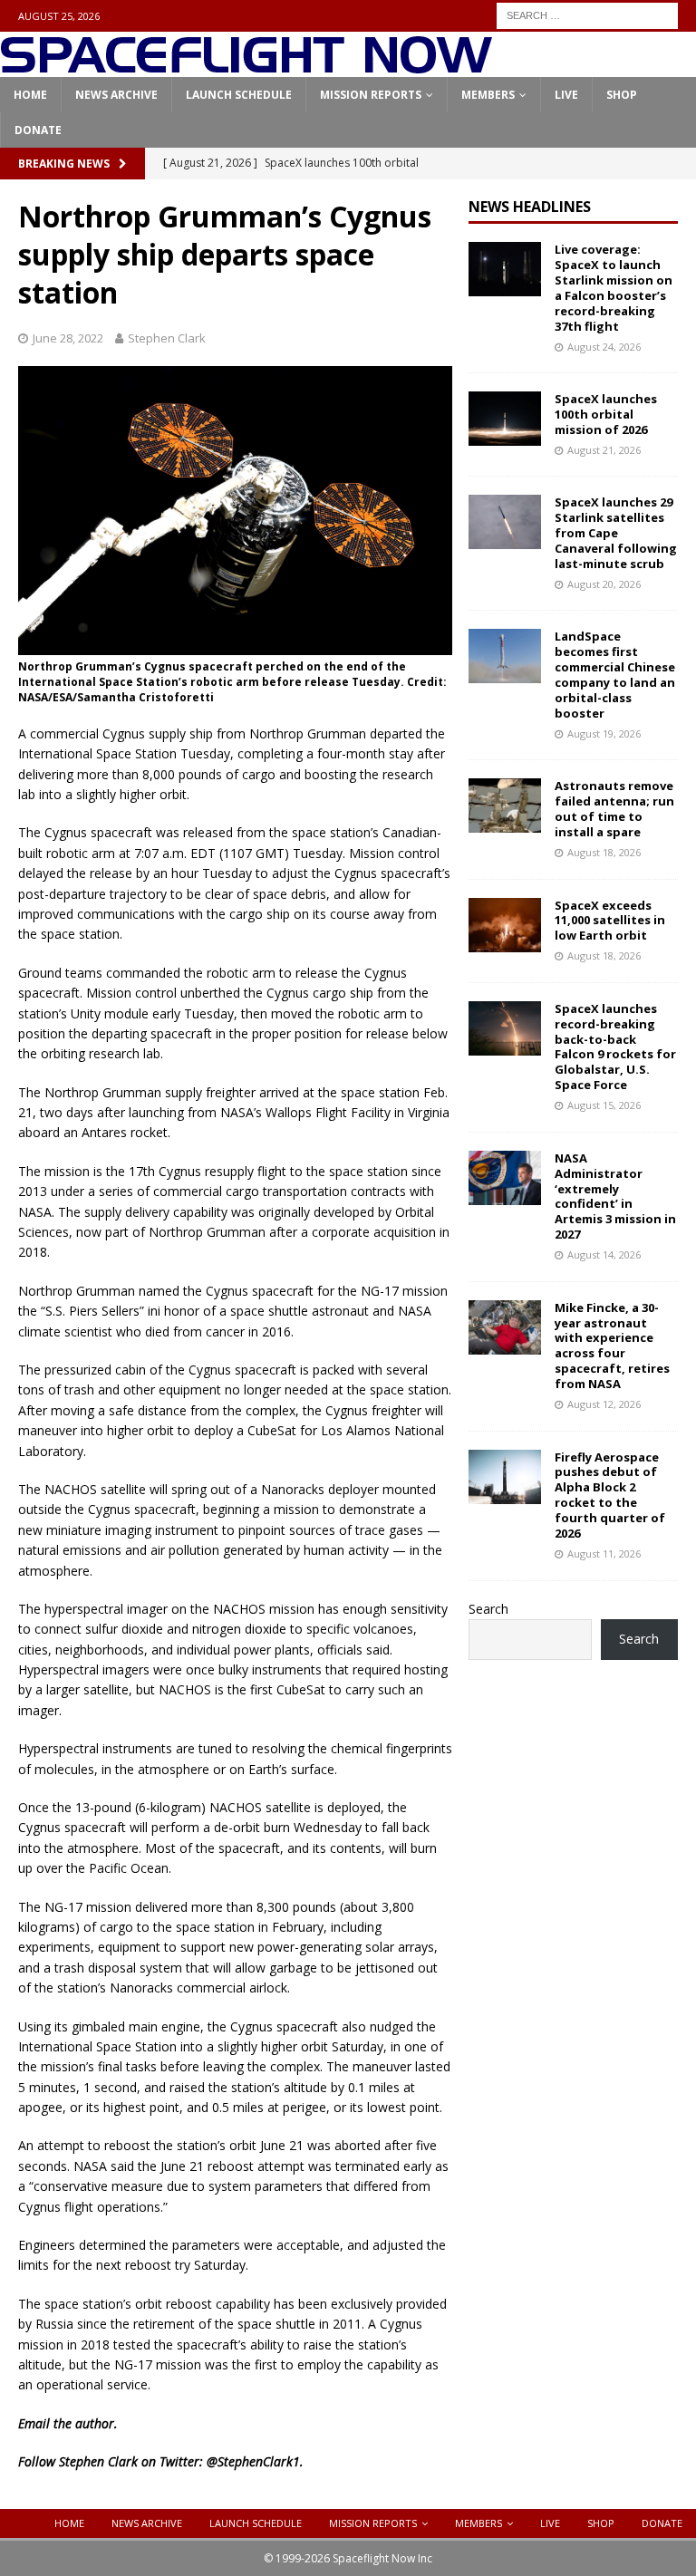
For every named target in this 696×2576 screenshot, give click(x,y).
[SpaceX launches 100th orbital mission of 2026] (505, 419)
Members (488, 95)
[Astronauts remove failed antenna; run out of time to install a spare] (505, 806)
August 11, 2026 (604, 1553)
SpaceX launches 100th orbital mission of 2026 (606, 414)
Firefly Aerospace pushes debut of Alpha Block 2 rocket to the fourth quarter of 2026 (610, 1495)
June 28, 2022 (68, 338)
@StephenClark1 (253, 2461)
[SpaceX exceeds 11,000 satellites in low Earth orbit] (505, 925)
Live (566, 95)
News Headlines (530, 207)
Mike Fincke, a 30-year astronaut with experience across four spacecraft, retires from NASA (612, 1346)
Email (34, 2423)
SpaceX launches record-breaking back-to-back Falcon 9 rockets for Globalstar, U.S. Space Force (615, 1047)
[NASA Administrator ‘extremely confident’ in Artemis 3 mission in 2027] (505, 1178)
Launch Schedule (239, 95)
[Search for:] (587, 14)
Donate (38, 130)
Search (488, 1609)
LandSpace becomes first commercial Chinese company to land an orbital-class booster (615, 674)
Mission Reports (371, 95)
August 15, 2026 (604, 1105)
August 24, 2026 (604, 347)
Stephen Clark (167, 338)
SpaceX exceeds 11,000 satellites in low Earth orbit (610, 921)
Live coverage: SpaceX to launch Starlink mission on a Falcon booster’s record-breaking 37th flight (614, 287)
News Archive (116, 95)
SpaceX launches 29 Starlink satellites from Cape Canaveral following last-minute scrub (616, 533)
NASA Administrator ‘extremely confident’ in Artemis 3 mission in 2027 (615, 1196)
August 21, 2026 (604, 450)
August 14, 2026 (604, 1254)
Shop (622, 95)
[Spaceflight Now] (246, 67)
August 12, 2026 (604, 1404)
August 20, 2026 (604, 584)
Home (30, 95)
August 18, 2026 (604, 852)
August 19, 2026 (604, 733)
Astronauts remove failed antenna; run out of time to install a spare (614, 809)
